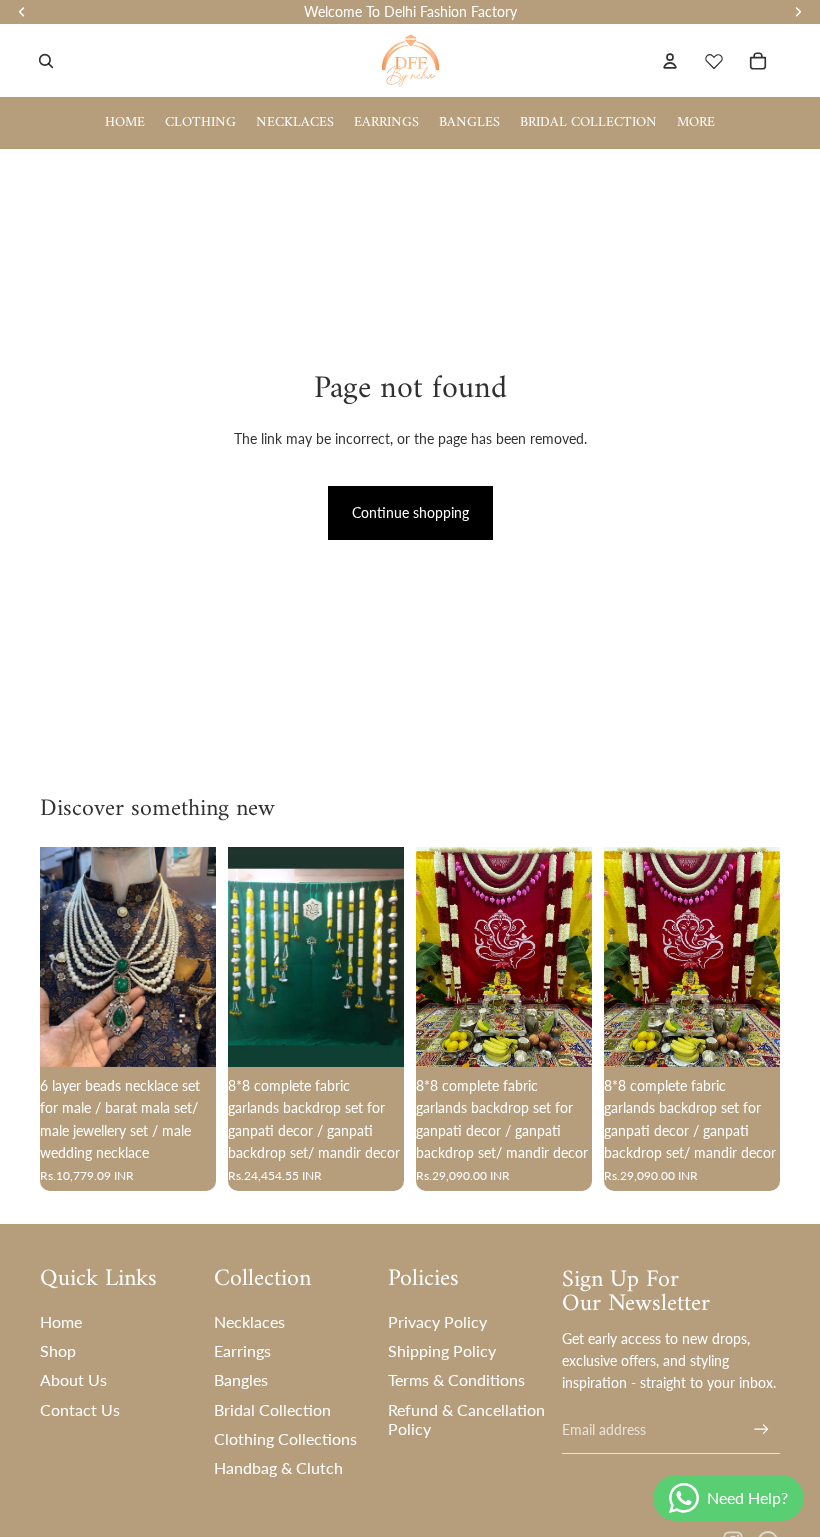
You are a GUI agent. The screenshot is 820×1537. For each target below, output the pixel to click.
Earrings (242, 1350)
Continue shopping (410, 512)
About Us (73, 1379)
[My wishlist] (714, 61)
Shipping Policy (442, 1350)
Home (61, 1321)
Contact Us (80, 1409)
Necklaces (249, 1321)
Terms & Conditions (456, 1379)
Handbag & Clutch (278, 1467)
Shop (58, 1350)
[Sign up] (761, 1429)
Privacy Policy (437, 1321)
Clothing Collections (285, 1438)
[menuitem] (696, 123)
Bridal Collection (272, 1409)
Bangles (241, 1379)
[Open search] (46, 61)
